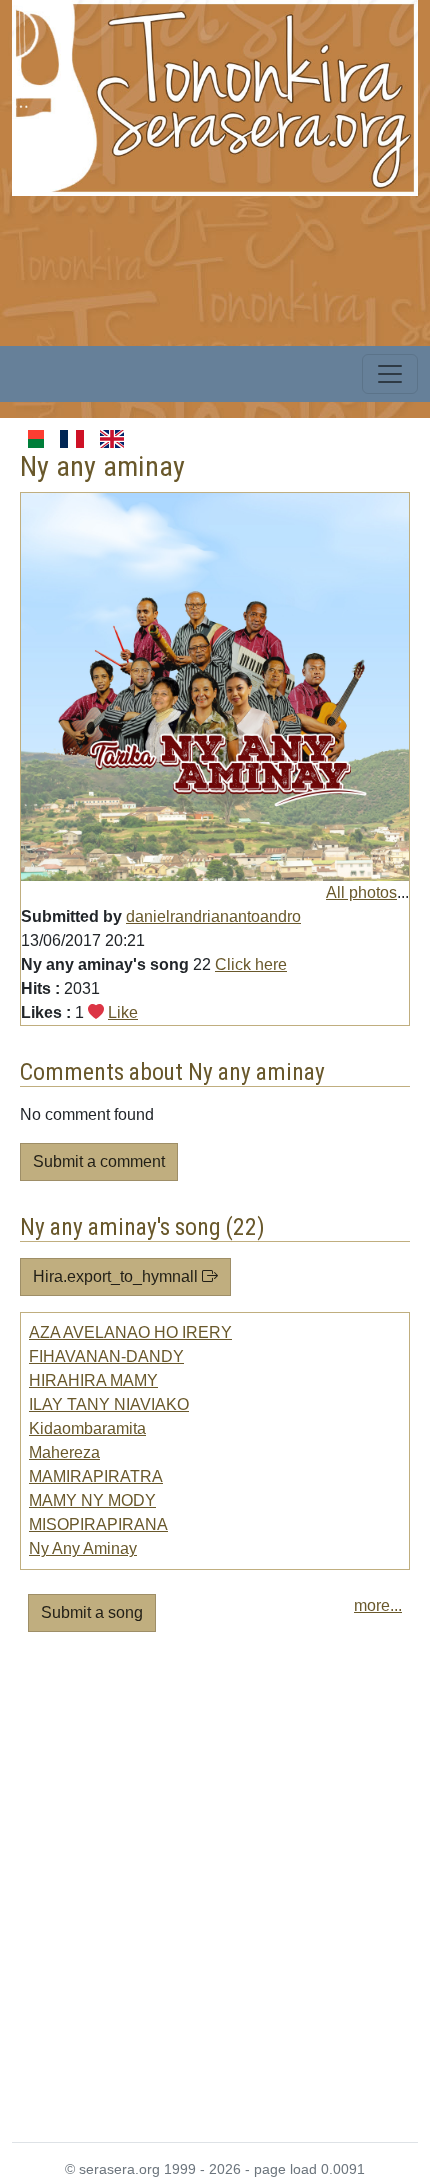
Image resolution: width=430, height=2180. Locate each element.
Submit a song (92, 1612)
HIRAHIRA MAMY (93, 1380)
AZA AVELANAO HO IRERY (130, 1332)
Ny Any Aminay (83, 1548)
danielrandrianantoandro (213, 916)
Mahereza (64, 1452)
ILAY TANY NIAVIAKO (109, 1404)
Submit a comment (99, 1161)
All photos (361, 892)
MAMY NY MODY (92, 1500)
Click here (251, 964)
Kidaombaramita (87, 1428)
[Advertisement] (215, 1895)
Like (123, 1012)
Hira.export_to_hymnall (117, 1276)
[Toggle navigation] (390, 374)
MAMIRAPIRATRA (96, 1476)
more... (378, 1605)
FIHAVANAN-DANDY (106, 1356)
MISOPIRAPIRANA (98, 1524)
